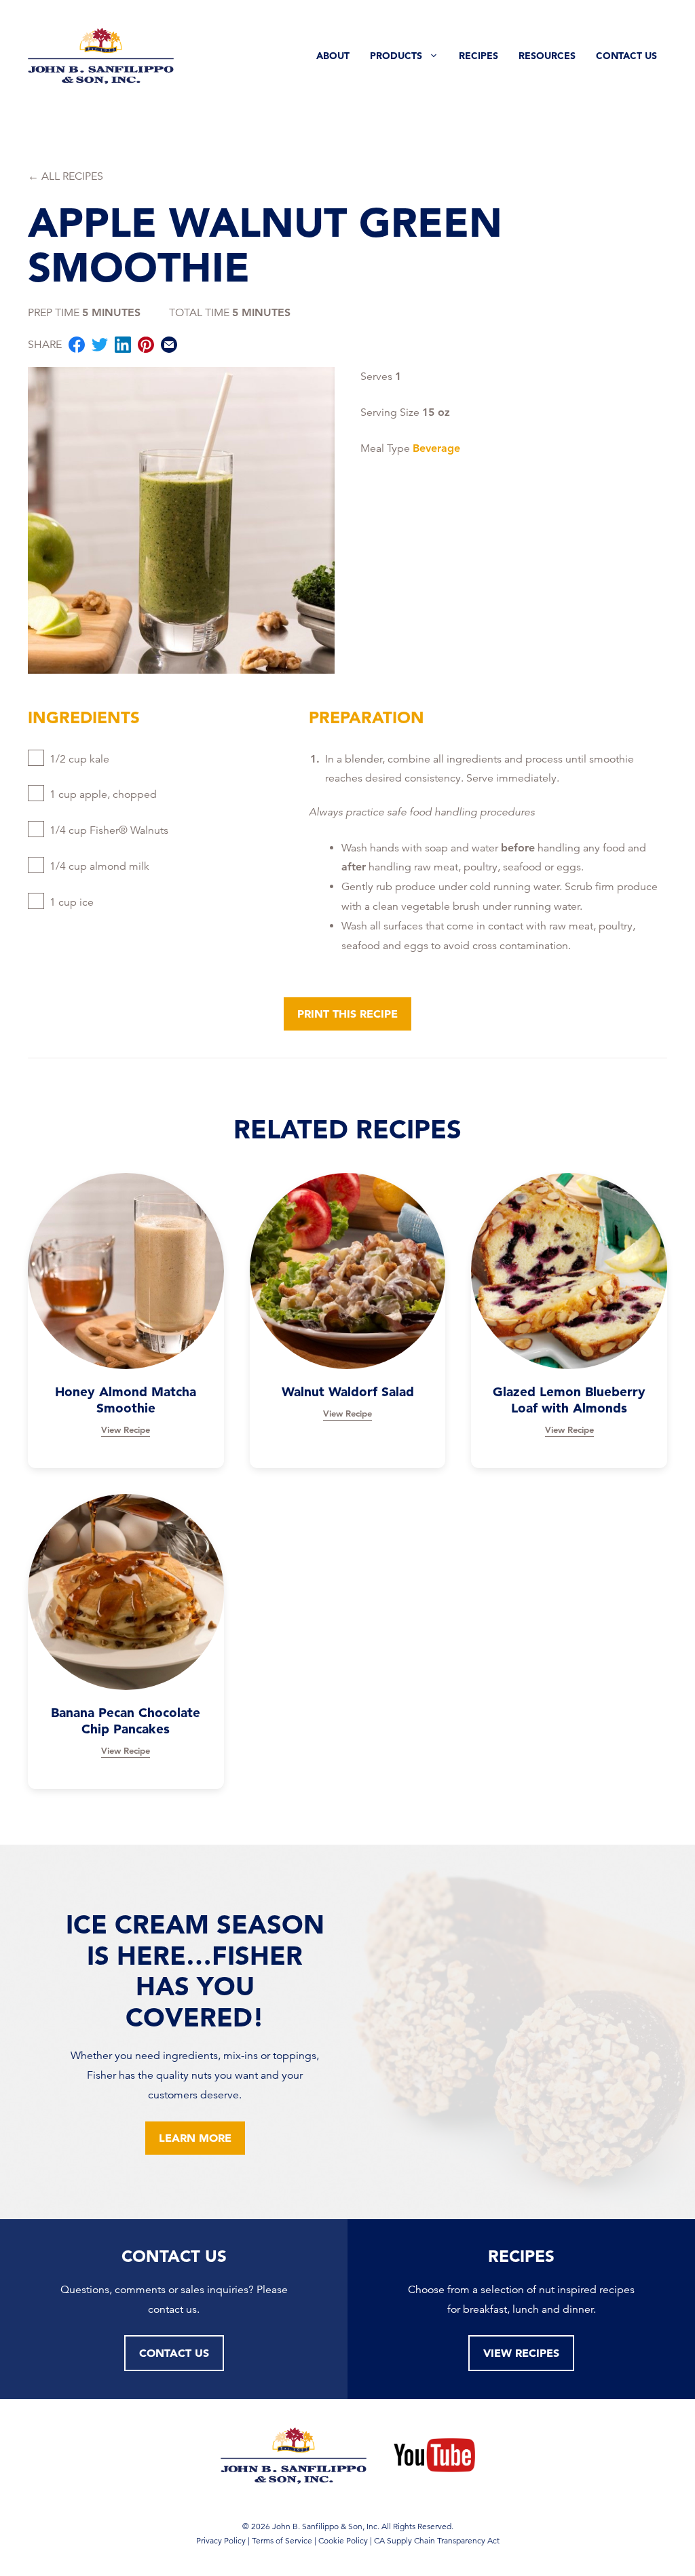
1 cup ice (72, 902)
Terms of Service (282, 2540)
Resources (547, 56)
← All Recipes (65, 176)
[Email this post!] (169, 348)
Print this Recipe (347, 1014)
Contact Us (626, 56)
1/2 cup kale (79, 759)
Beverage (436, 448)
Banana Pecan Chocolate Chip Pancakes (126, 1721)
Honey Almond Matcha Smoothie (126, 1400)
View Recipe (126, 1429)
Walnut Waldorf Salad (348, 1392)
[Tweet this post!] (100, 348)
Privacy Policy (221, 2540)
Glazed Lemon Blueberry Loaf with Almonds (569, 1400)
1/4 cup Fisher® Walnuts (109, 830)
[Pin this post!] (146, 348)
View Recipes (521, 2353)
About (333, 56)
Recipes (478, 56)
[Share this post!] (77, 348)
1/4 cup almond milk (99, 866)
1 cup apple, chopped (103, 794)
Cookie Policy (343, 2540)
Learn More (195, 2138)
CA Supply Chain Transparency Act (437, 2540)
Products (396, 56)
